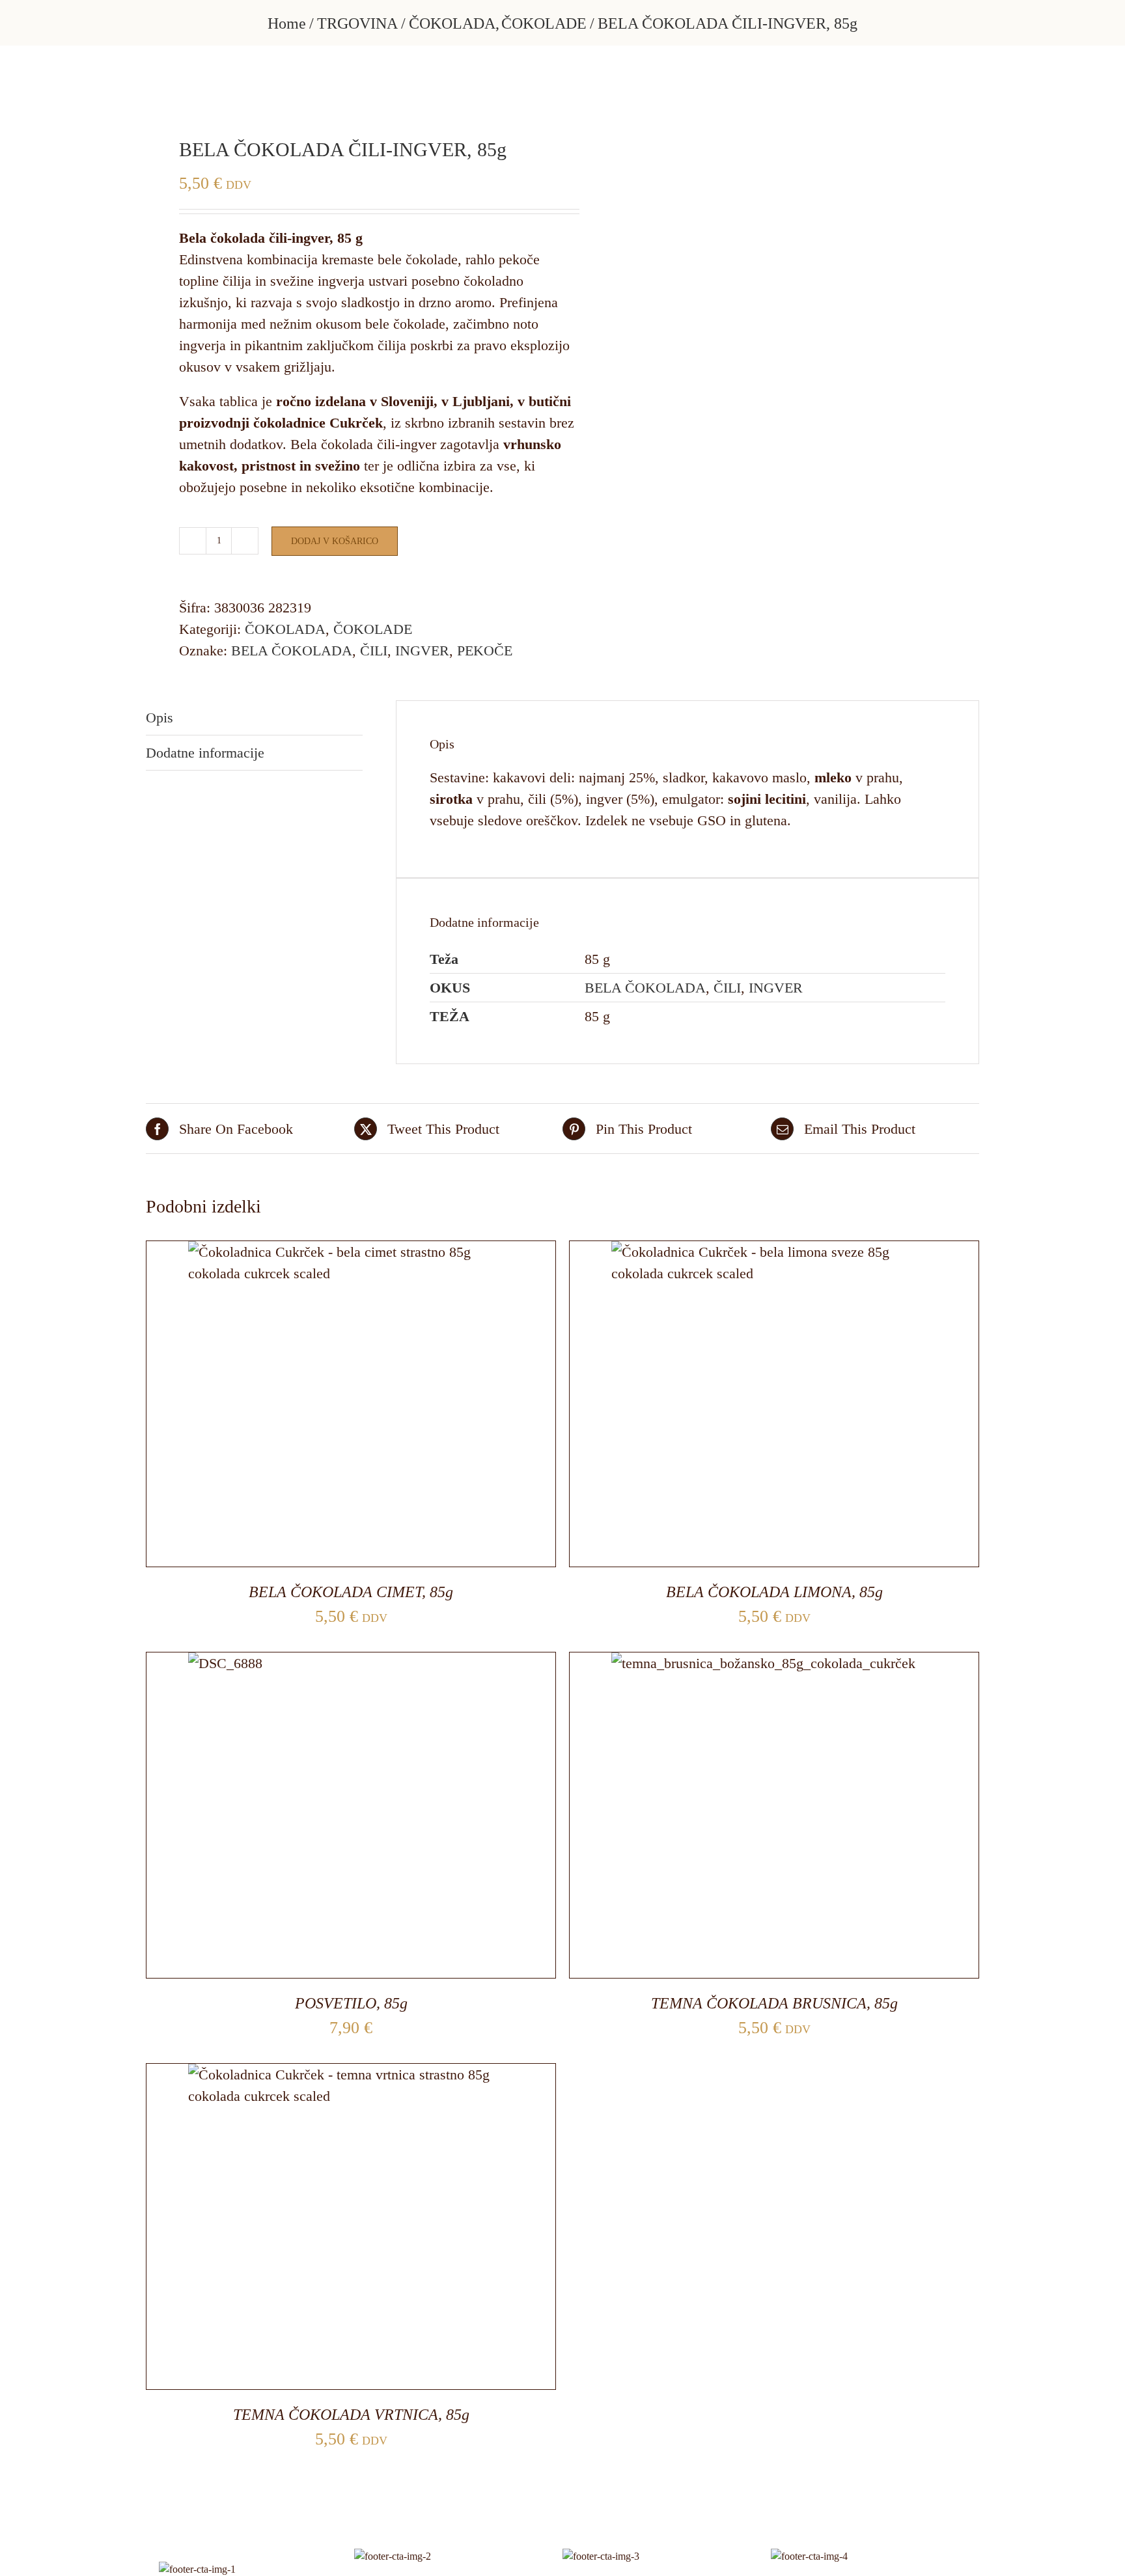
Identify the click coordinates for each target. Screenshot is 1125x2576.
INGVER (422, 651)
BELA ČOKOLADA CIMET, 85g (351, 1592)
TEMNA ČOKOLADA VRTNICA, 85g (351, 2415)
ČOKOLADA (285, 629)
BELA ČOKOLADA (292, 651)
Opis (160, 718)
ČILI (374, 651)
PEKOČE (485, 651)
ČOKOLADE (373, 629)
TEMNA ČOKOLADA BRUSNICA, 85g (774, 2003)
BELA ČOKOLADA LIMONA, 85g (774, 1592)
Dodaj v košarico (335, 541)
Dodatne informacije (205, 753)
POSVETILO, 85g (351, 2003)
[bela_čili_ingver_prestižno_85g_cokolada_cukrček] (346, 91)
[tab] (254, 718)
